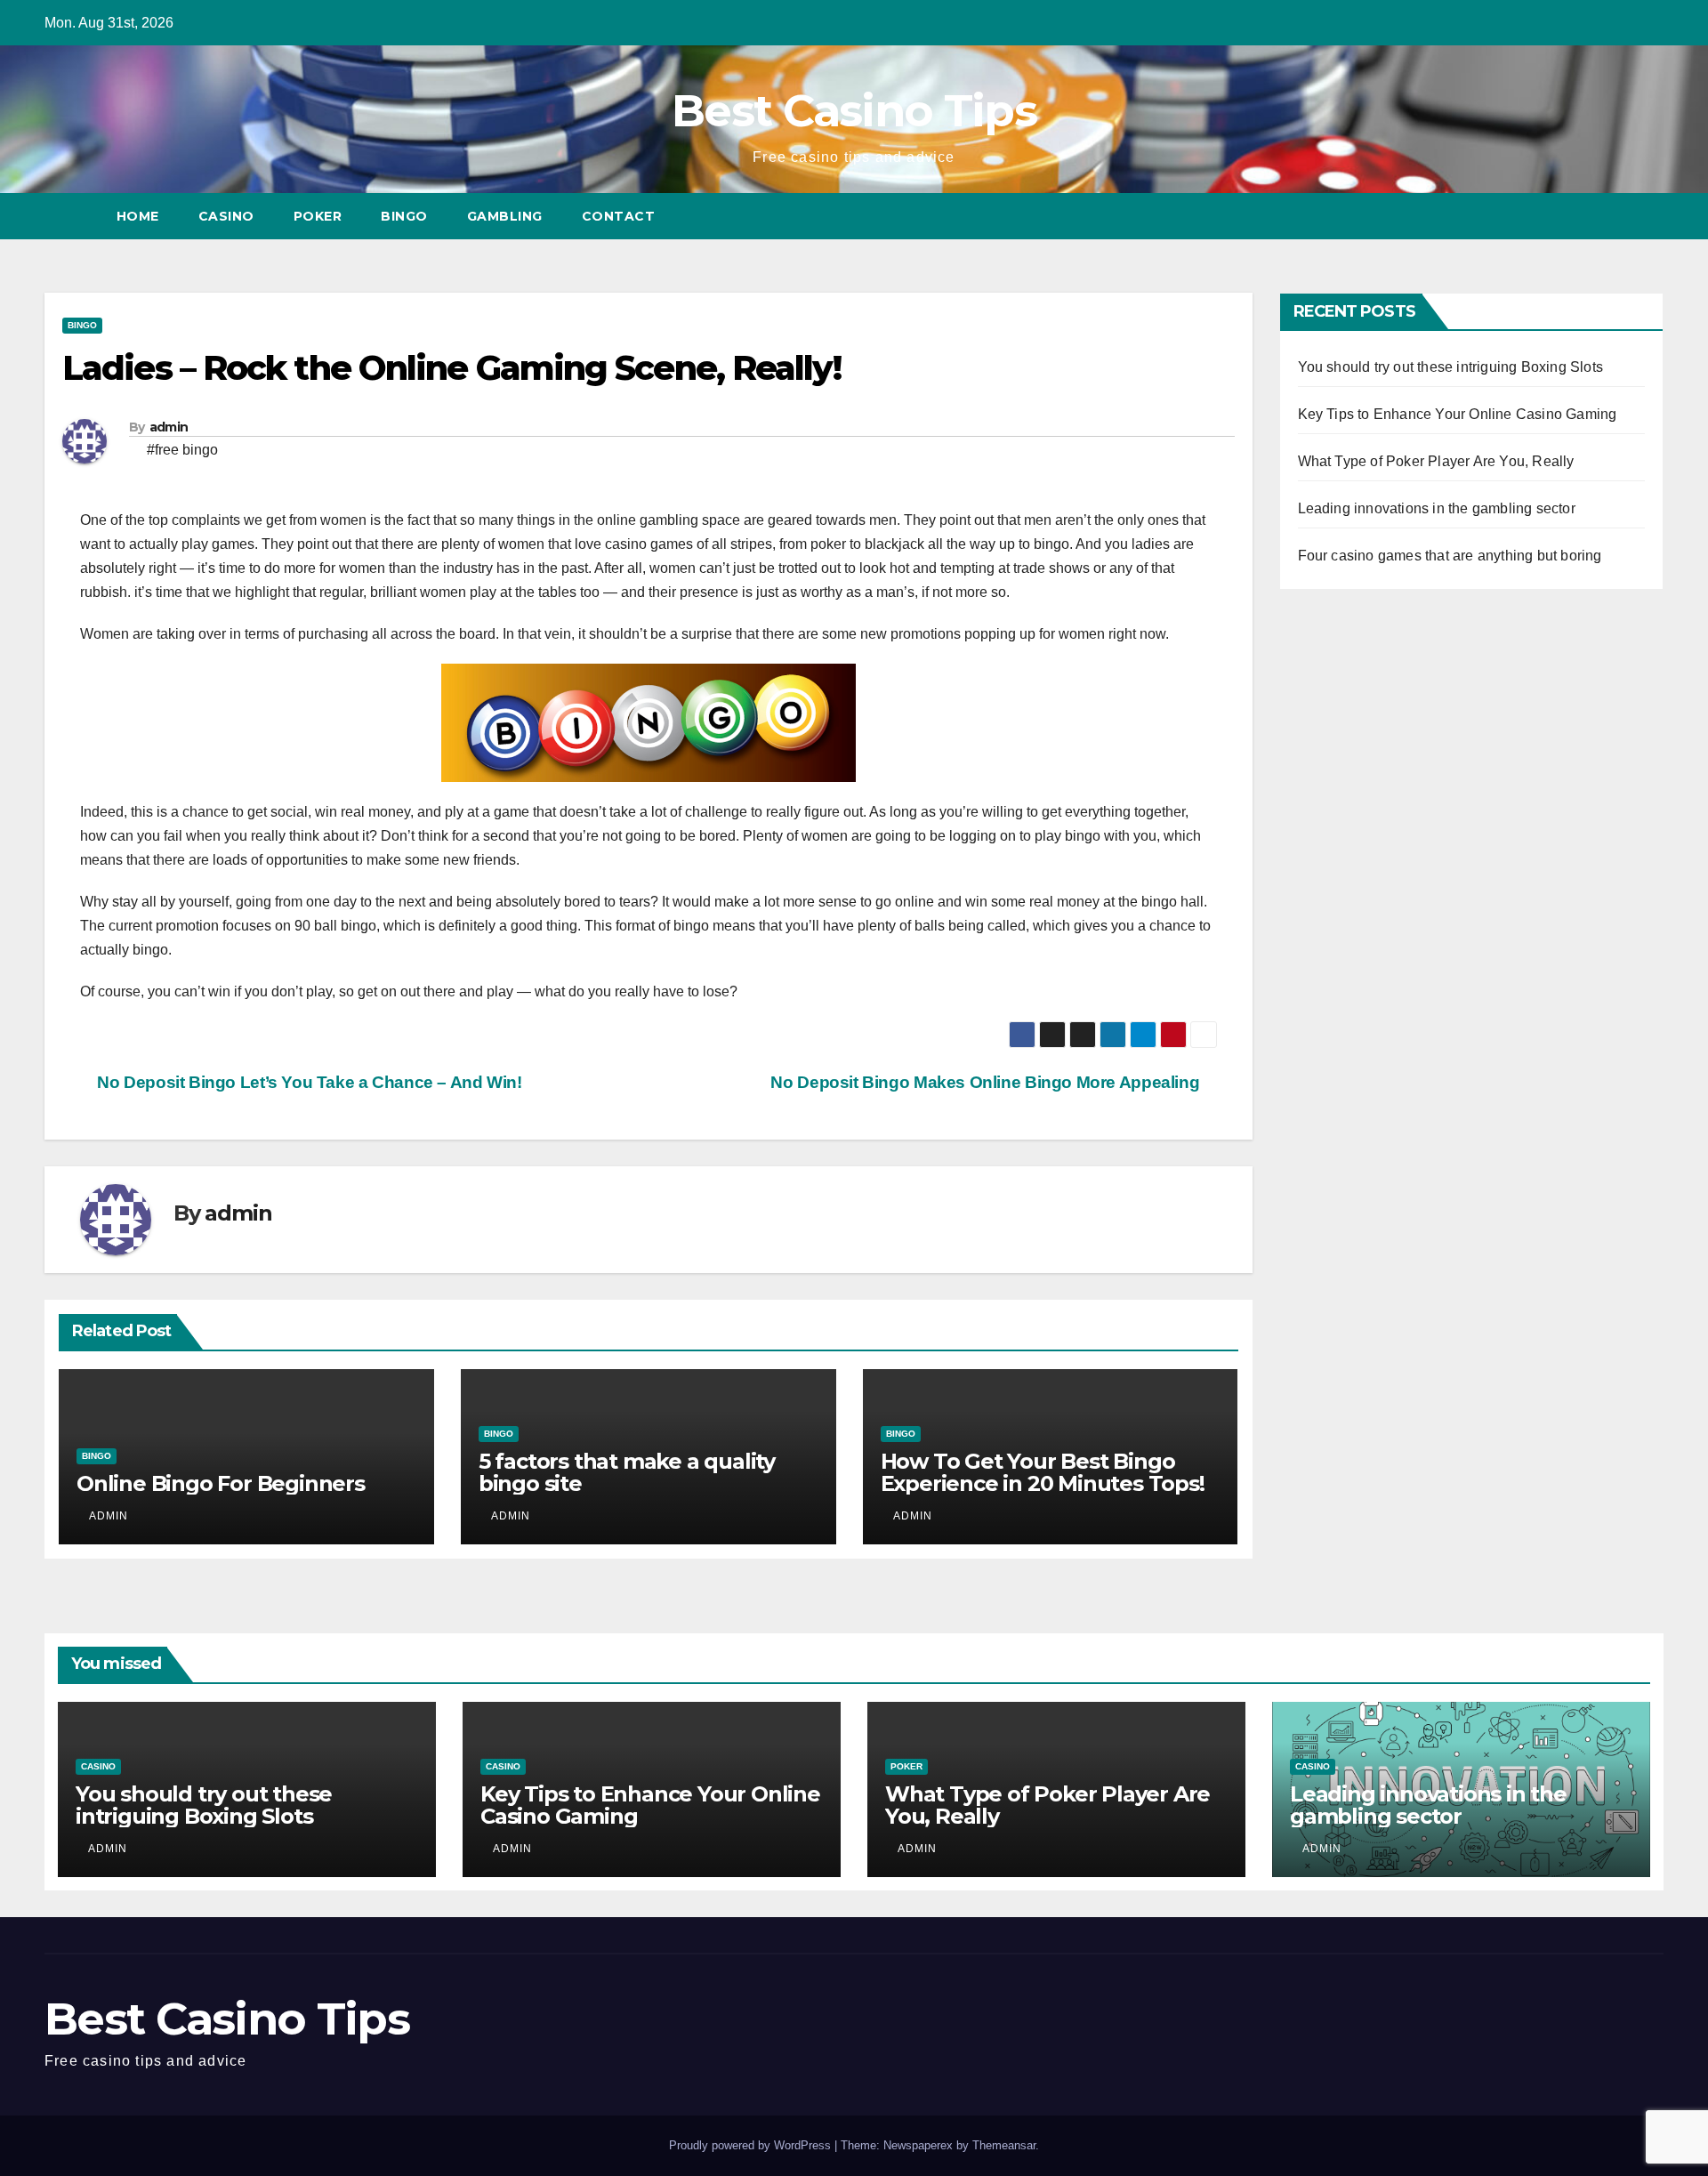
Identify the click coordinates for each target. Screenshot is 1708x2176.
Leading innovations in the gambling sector (1437, 508)
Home (138, 216)
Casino (226, 216)
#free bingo (182, 450)
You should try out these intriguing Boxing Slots (1451, 367)
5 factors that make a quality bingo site (627, 1472)
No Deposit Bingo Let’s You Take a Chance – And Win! (308, 1082)
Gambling (505, 216)
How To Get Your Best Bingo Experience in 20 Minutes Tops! (1043, 1472)
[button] (1651, 216)
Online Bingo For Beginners (221, 1483)
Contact (619, 216)
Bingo (404, 216)
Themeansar (1004, 2145)
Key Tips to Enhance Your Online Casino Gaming (1458, 414)
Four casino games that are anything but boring (1450, 556)
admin (169, 427)
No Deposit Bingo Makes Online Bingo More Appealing (987, 1082)
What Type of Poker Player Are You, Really (1436, 461)
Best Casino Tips (854, 111)
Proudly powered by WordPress (752, 2145)
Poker (318, 216)
